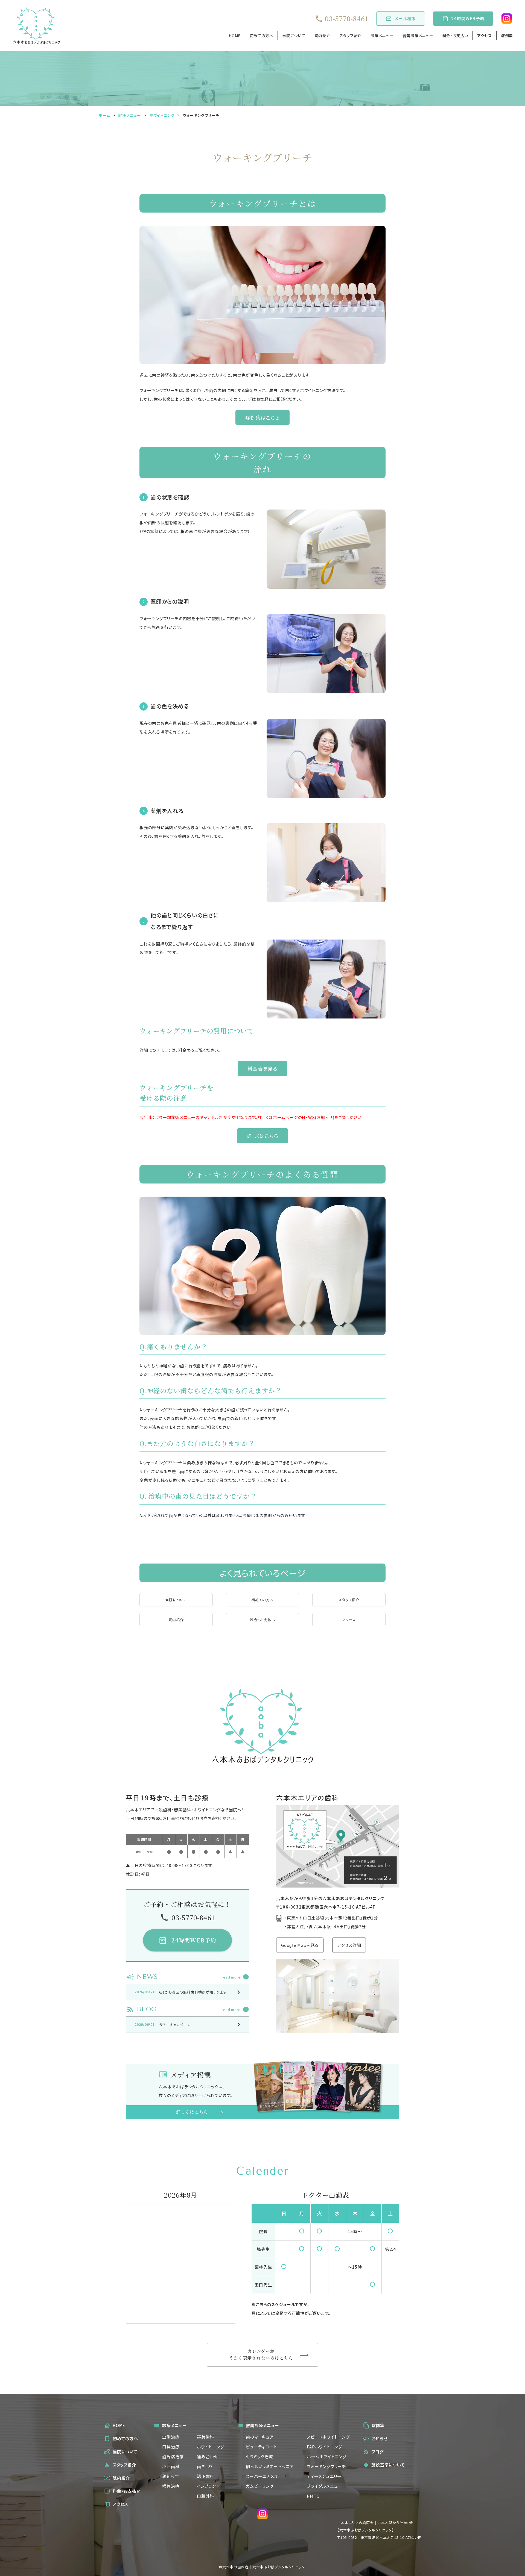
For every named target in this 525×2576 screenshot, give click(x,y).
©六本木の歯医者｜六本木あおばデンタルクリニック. (262, 2567)
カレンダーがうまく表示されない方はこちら (261, 2354)
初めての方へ (262, 36)
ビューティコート (261, 2447)
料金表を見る (262, 1068)
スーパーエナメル (262, 2476)
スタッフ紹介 (351, 36)
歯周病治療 (173, 2456)
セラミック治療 (259, 2456)
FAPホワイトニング (324, 2447)
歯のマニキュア (260, 2437)
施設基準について (384, 2465)
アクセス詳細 (349, 1945)
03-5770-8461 (346, 19)
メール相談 (405, 18)
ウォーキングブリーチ (326, 2466)
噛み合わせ (208, 2456)
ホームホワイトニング (327, 2456)
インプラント (208, 2486)
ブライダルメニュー (324, 2486)
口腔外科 (205, 2496)
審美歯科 (205, 2437)
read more (231, 1977)
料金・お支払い (455, 36)
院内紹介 (323, 36)
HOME (235, 36)
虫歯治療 (171, 2437)
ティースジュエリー (324, 2476)
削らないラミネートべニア (270, 2466)
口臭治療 (171, 2447)
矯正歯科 (205, 2476)
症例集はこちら (262, 417)
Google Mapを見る (300, 1945)
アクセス (485, 36)
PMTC (313, 2496)
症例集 (507, 36)
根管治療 (171, 2486)
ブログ (378, 2452)
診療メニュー (382, 36)
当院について (294, 36)
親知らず (170, 2476)
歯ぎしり (205, 2466)
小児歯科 (171, 2466)
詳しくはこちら (262, 1136)
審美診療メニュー (418, 36)
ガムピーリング (260, 2486)
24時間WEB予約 (468, 18)
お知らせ (380, 2438)
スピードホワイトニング (328, 2437)
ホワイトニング (210, 2447)
